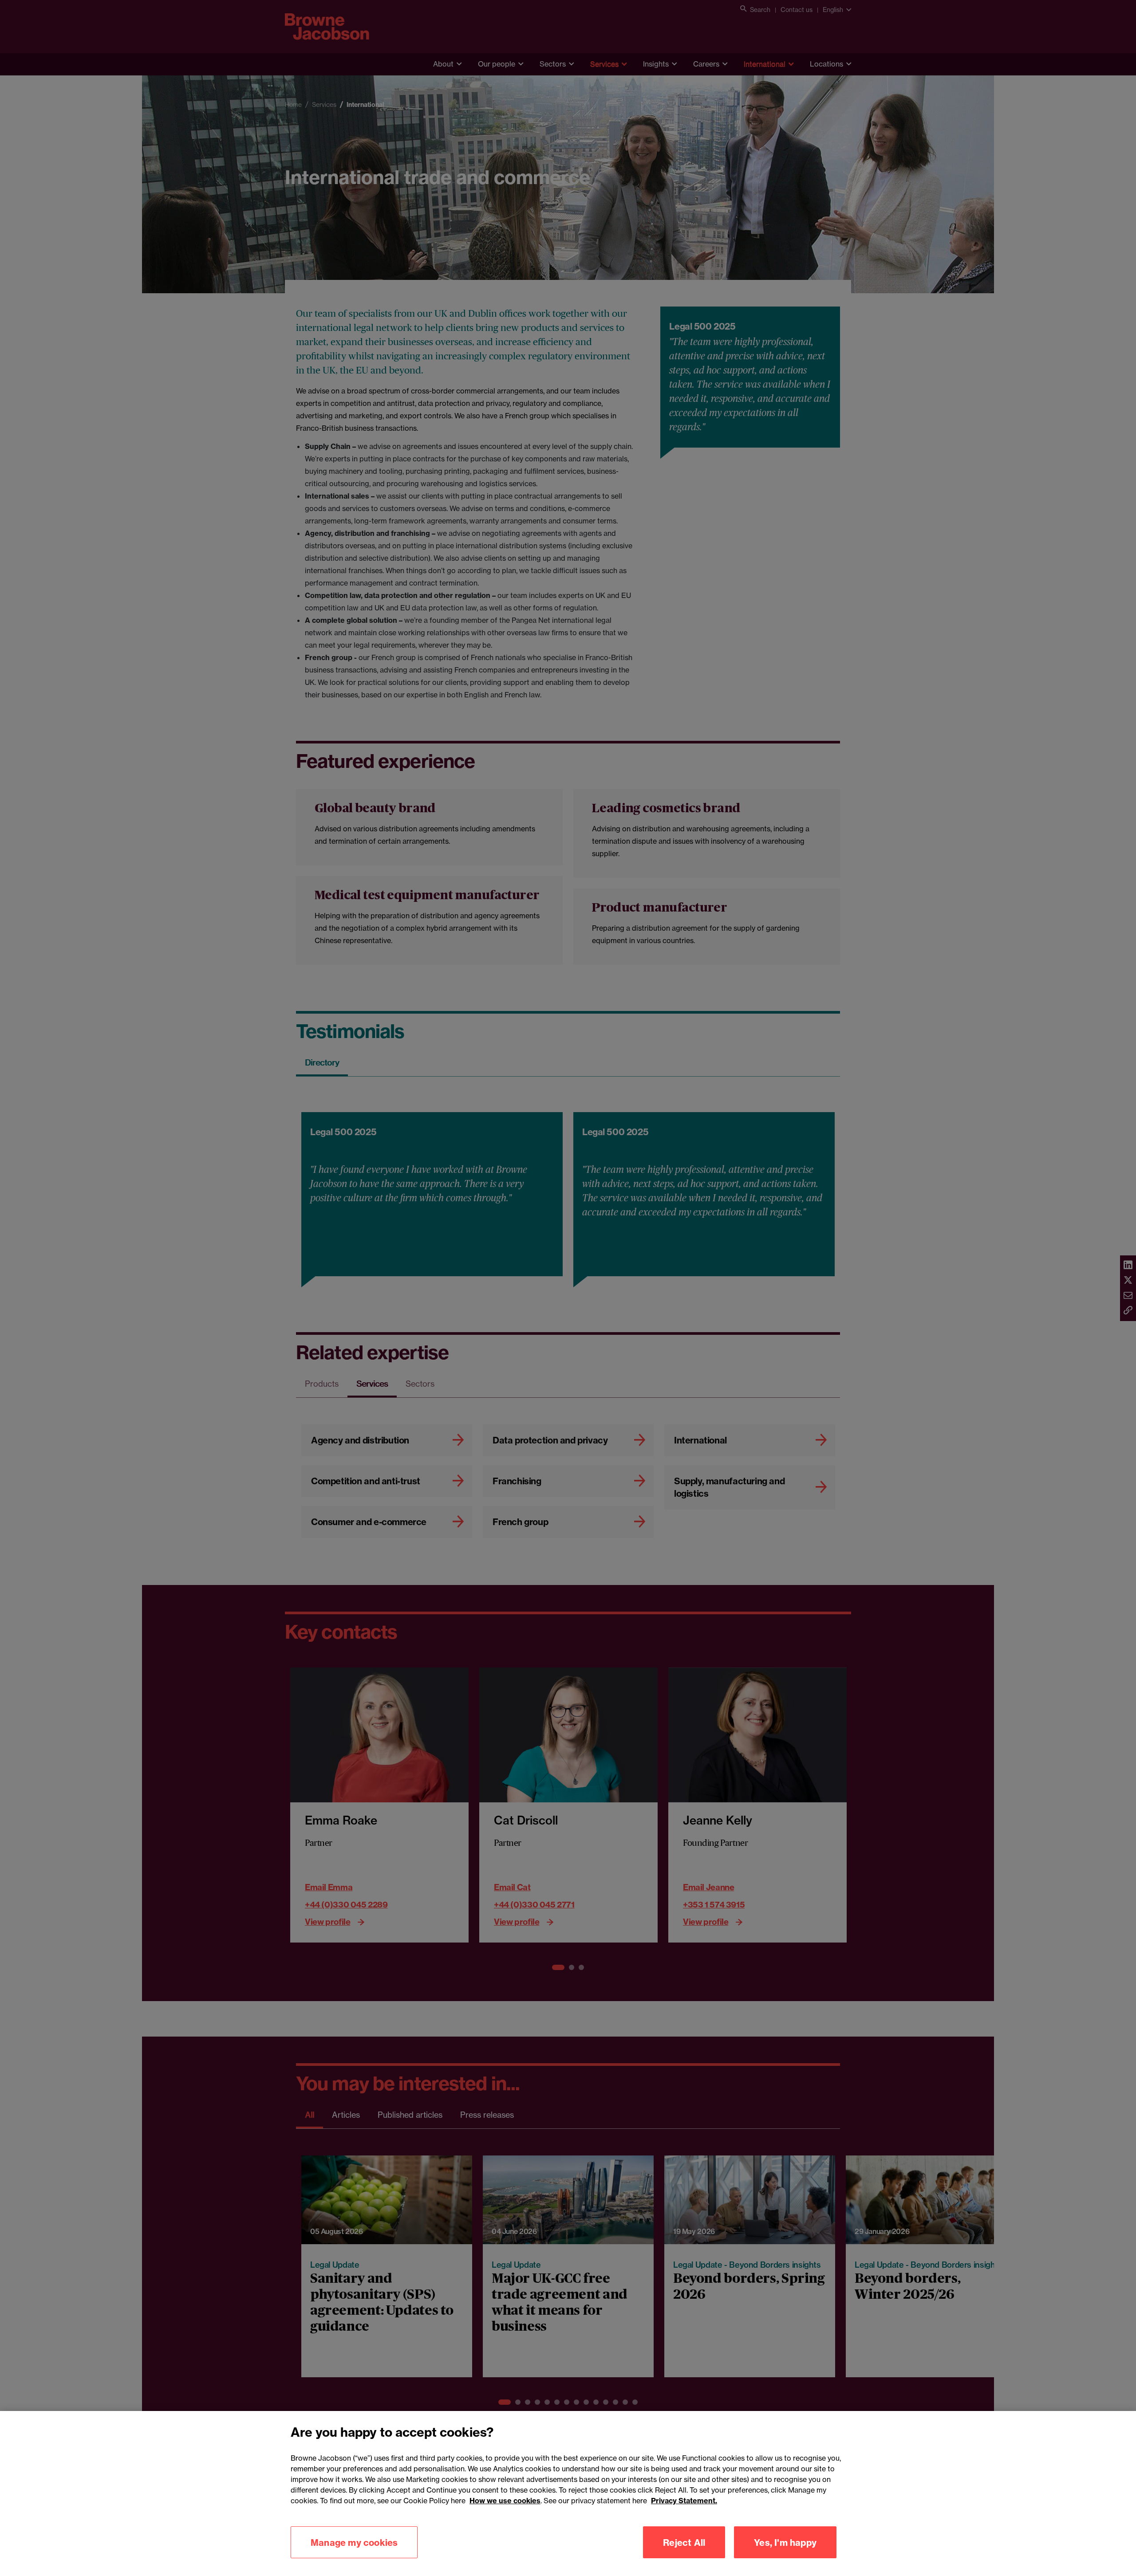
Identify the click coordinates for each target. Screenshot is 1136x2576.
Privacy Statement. (684, 2501)
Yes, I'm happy (785, 2542)
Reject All (684, 2542)
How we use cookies (505, 2501)
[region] (568, 2493)
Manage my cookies (354, 2542)
